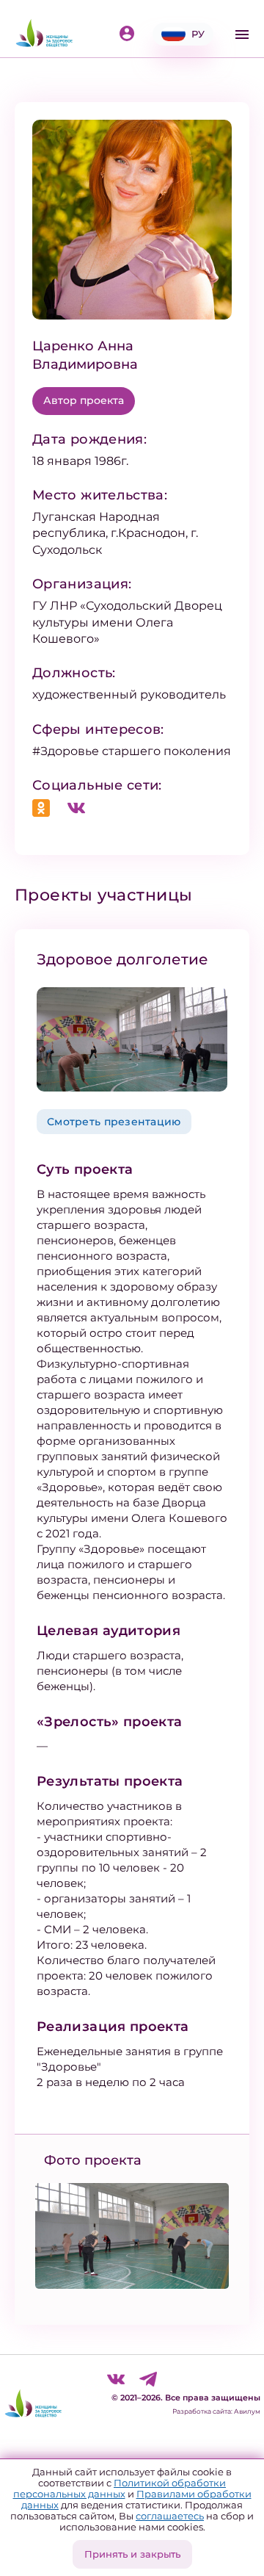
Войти (130, 35)
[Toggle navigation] (242, 35)
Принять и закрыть (132, 2554)
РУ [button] (198, 34)
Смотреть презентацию (114, 1122)
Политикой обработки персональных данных (120, 2488)
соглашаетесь (170, 2516)
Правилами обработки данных (136, 2499)
